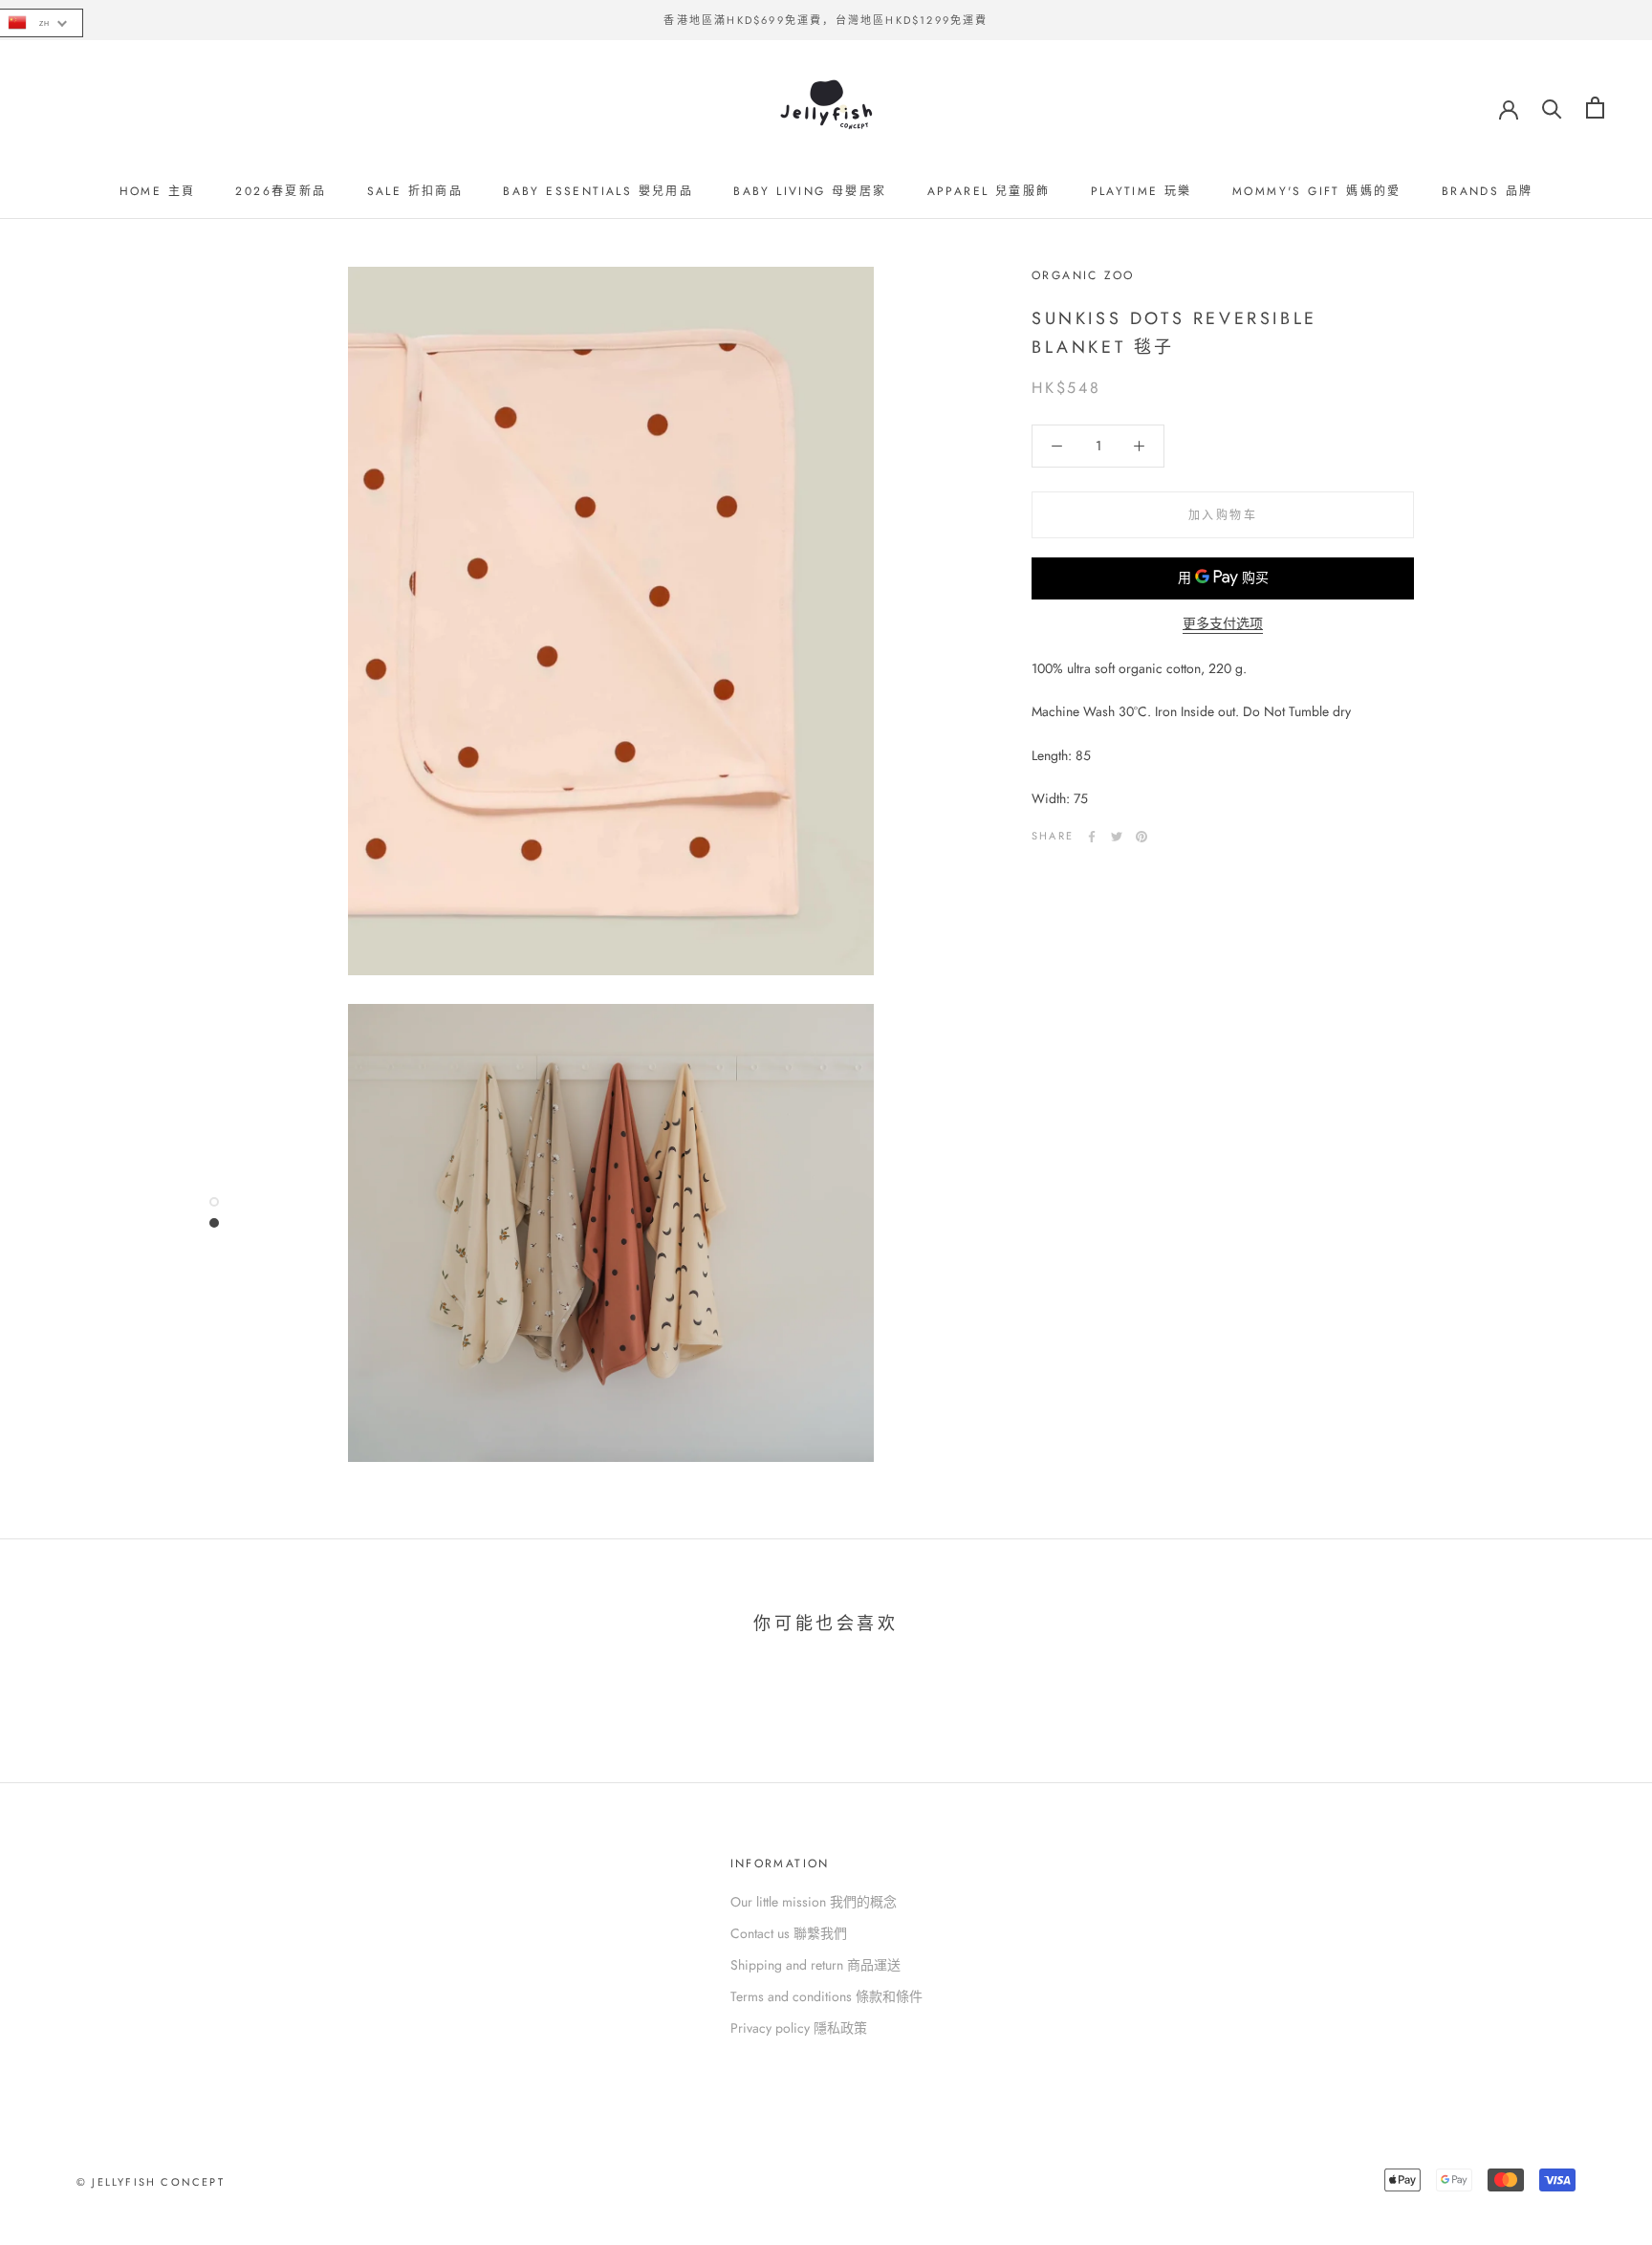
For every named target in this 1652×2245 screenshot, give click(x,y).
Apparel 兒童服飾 (989, 191)
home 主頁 (158, 191)
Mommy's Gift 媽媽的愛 (1317, 191)
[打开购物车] (1595, 108)
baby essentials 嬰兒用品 (598, 191)
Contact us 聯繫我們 (789, 1933)
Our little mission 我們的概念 (814, 1902)
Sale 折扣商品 (415, 191)
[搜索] (1552, 108)
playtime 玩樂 (1141, 191)
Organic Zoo (1083, 275)
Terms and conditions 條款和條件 (826, 1996)
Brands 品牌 (1488, 191)
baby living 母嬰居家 (810, 191)
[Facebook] (1092, 837)
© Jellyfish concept (151, 2182)
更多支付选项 (1223, 623)
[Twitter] (1117, 837)
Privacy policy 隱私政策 (799, 2028)
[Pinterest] (1141, 837)
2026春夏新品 (281, 191)
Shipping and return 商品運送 (815, 1965)
